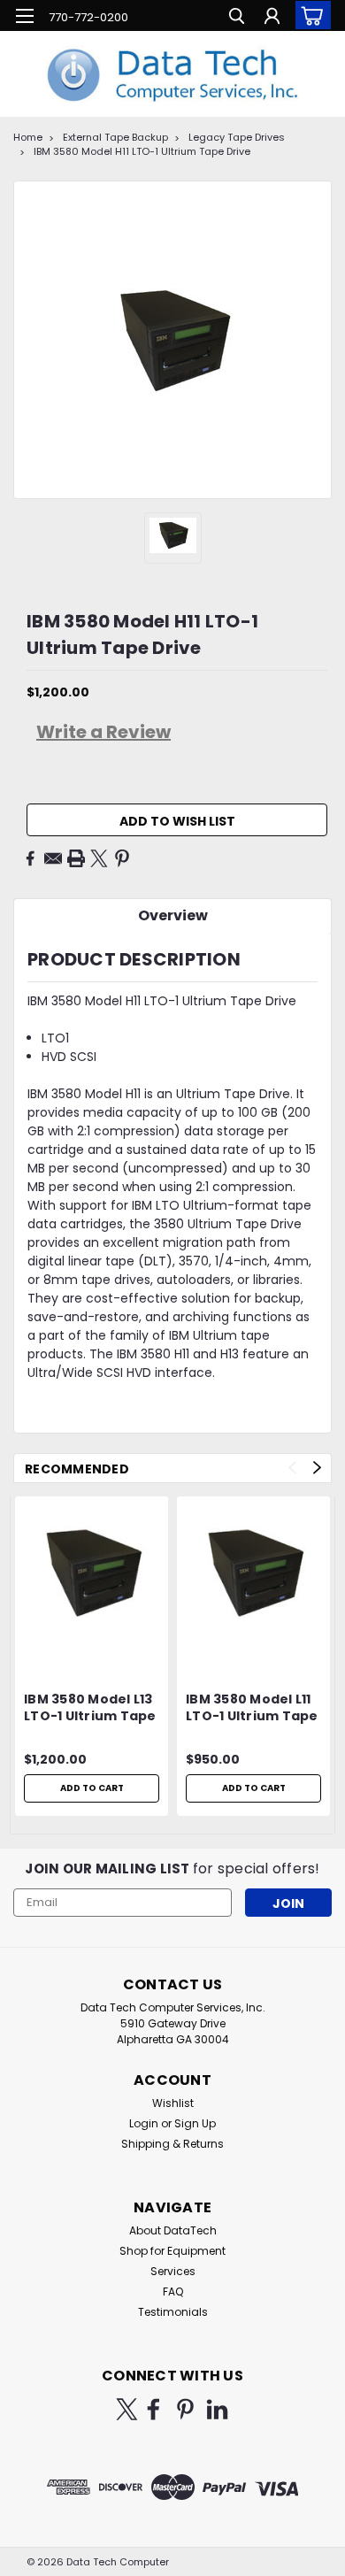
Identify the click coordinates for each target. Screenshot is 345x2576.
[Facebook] (30, 858)
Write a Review (103, 732)
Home (28, 137)
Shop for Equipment (172, 2251)
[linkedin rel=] (217, 2409)
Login (144, 2123)
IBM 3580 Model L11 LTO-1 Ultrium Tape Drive (252, 1709)
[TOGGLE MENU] (24, 16)
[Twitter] (99, 858)
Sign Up (195, 2123)
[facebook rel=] (153, 2409)
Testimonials (173, 2312)
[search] (237, 18)
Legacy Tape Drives (237, 137)
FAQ (173, 2291)
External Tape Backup (115, 137)
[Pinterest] (122, 858)
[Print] (76, 858)
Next (317, 1468)
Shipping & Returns (172, 2144)
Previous (292, 1468)
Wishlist (173, 2103)
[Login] (272, 18)
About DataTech (173, 2230)
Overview (173, 915)
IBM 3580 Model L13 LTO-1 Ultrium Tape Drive (90, 1709)
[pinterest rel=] (185, 2409)
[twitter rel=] (127, 2409)
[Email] (53, 858)
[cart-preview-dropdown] (309, 15)
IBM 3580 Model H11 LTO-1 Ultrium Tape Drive (142, 151)
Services (173, 2271)
